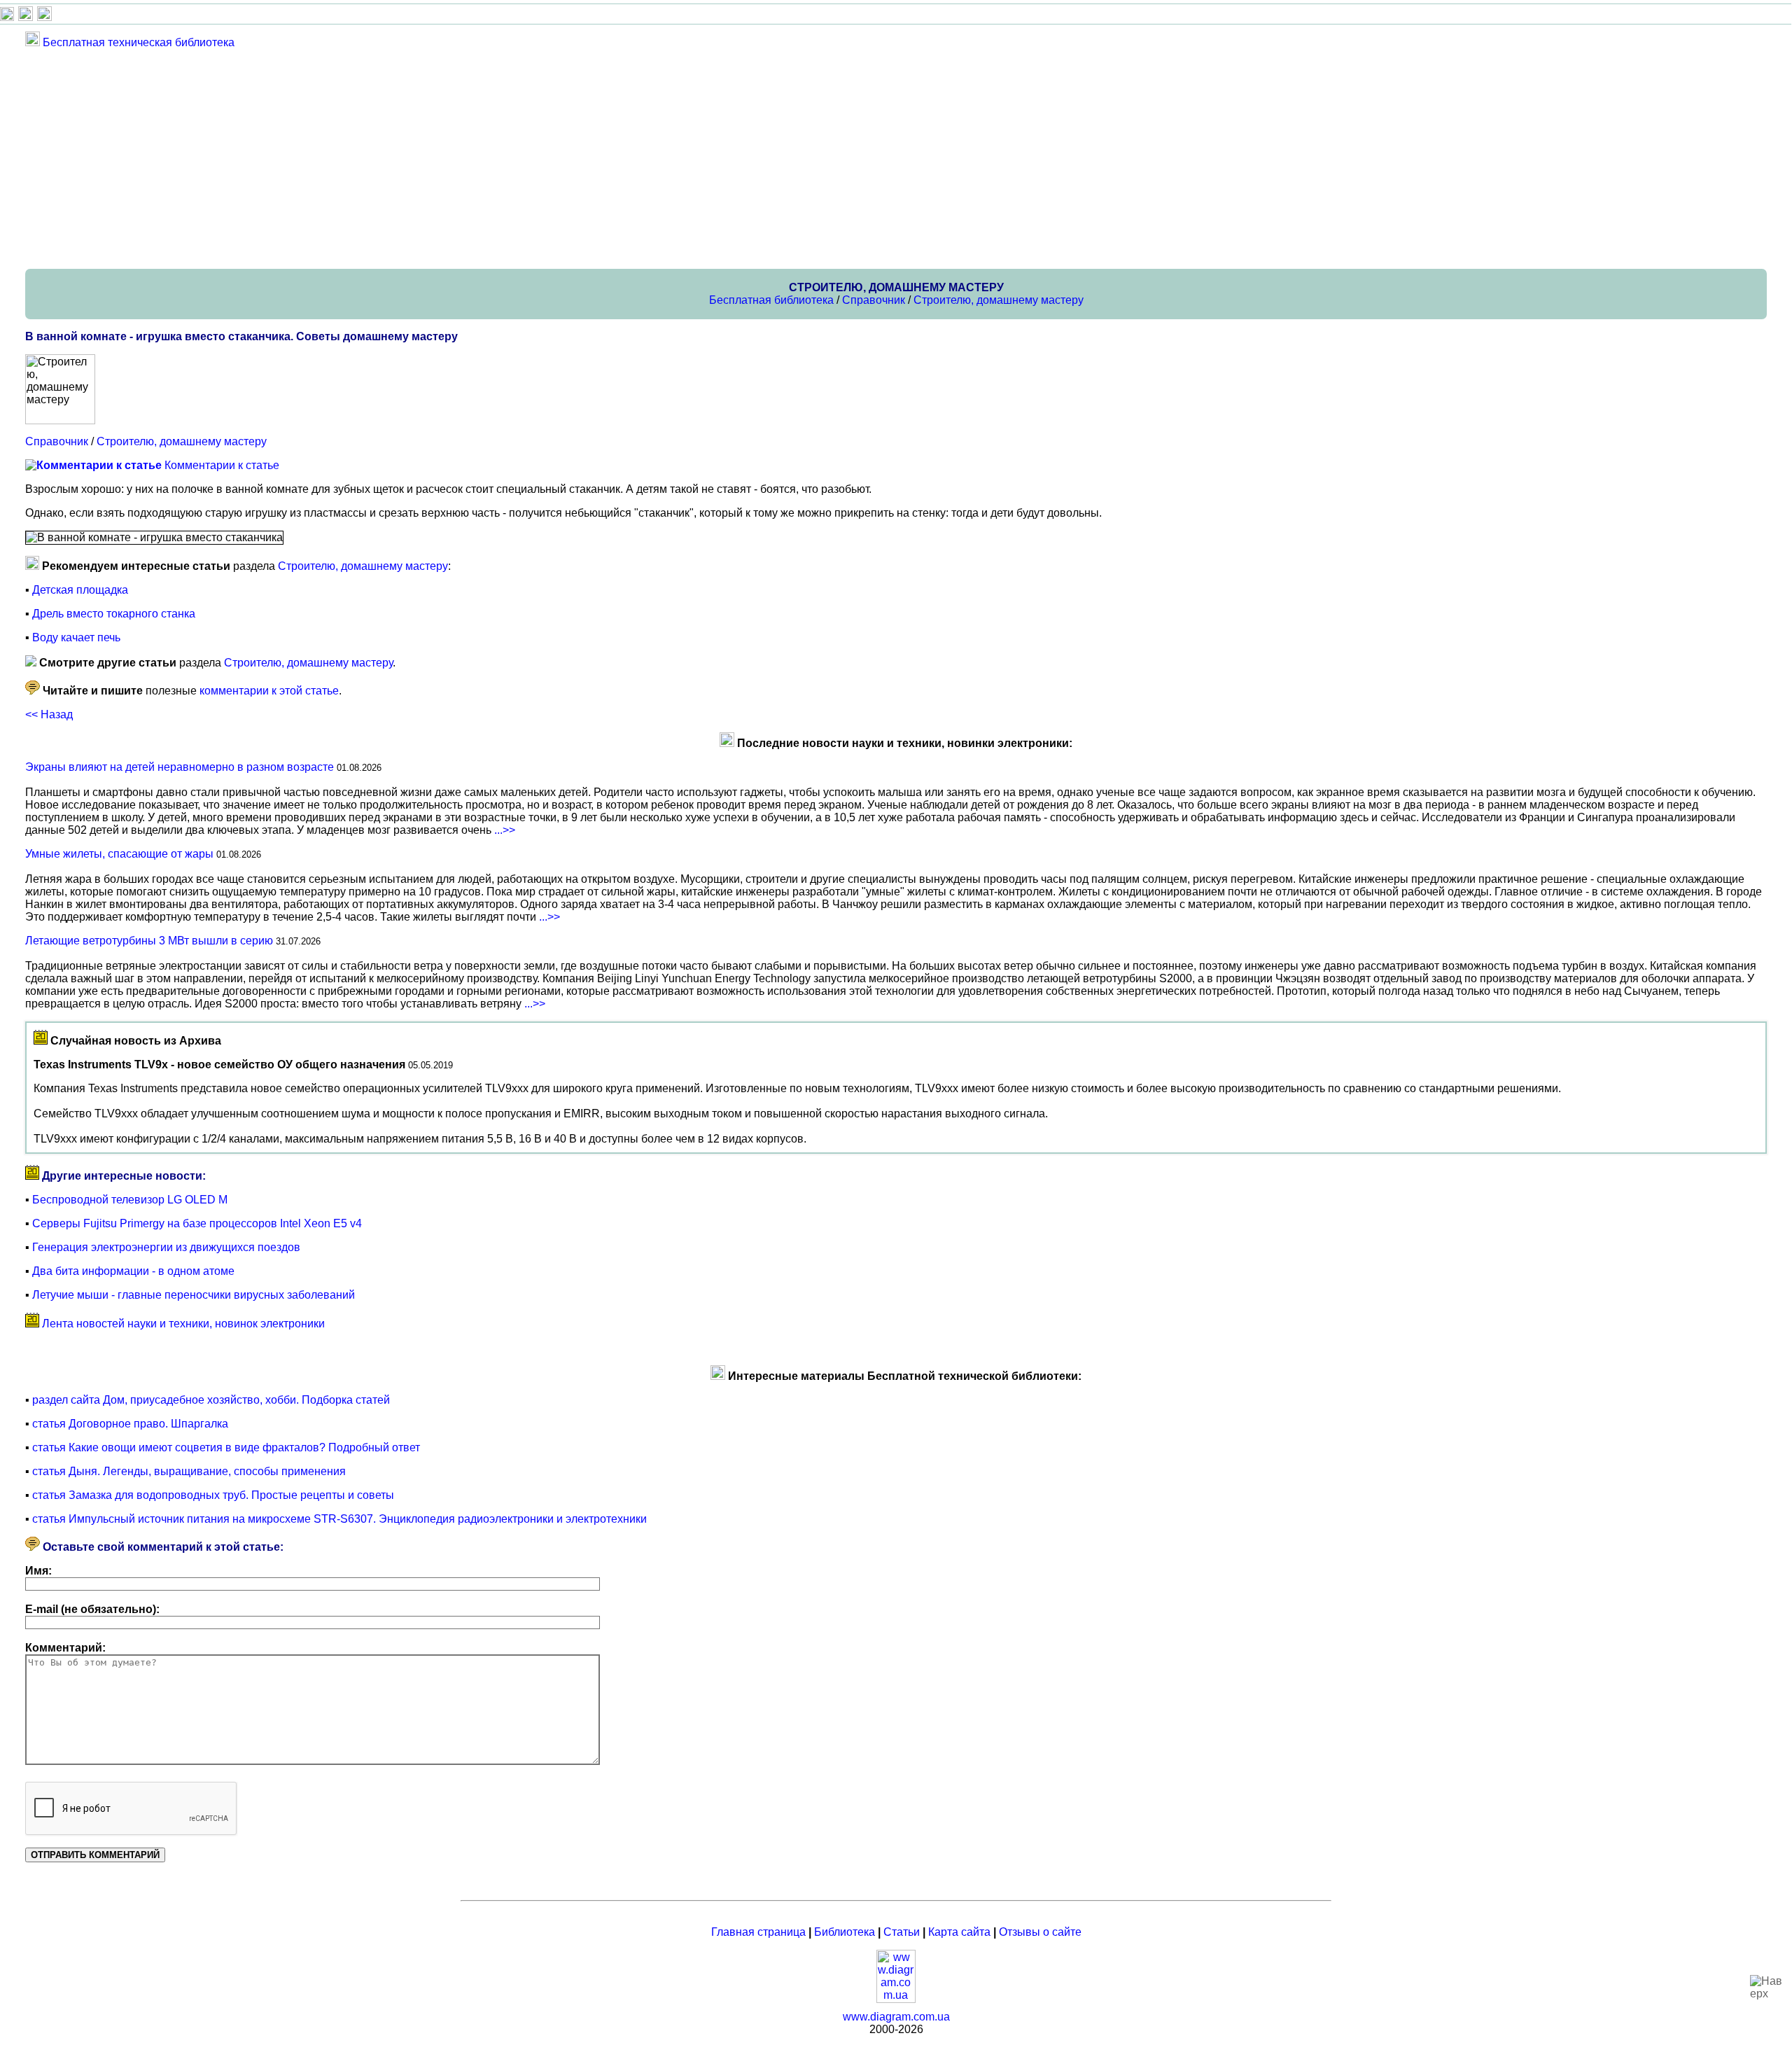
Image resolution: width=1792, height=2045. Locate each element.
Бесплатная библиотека (771, 300)
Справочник (874, 300)
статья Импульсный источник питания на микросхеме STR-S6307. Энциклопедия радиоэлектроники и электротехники (339, 1519)
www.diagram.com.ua (896, 2017)
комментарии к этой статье (269, 691)
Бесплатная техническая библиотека (139, 42)
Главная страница (758, 1932)
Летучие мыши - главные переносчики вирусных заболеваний (194, 1295)
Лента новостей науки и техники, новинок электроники (183, 1324)
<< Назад (49, 714)
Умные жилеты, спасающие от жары (119, 854)
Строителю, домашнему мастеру (999, 300)
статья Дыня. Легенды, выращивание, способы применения (189, 1471)
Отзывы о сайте (1040, 1932)
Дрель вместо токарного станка (114, 614)
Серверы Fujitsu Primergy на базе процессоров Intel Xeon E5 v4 (197, 1223)
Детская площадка (80, 590)
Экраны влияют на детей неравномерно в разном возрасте (180, 767)
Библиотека (845, 1932)
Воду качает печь (76, 637)
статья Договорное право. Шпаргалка (130, 1424)
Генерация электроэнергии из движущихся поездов (166, 1247)
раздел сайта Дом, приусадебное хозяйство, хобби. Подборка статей (211, 1400)
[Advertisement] (445, 158)
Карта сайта (959, 1932)
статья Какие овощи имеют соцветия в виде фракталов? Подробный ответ (226, 1447)
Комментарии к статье (222, 465)
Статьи (902, 1932)
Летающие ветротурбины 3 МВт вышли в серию (149, 941)
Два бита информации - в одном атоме (133, 1271)
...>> (505, 830)
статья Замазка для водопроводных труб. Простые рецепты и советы (213, 1495)
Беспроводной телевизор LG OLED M (130, 1200)
